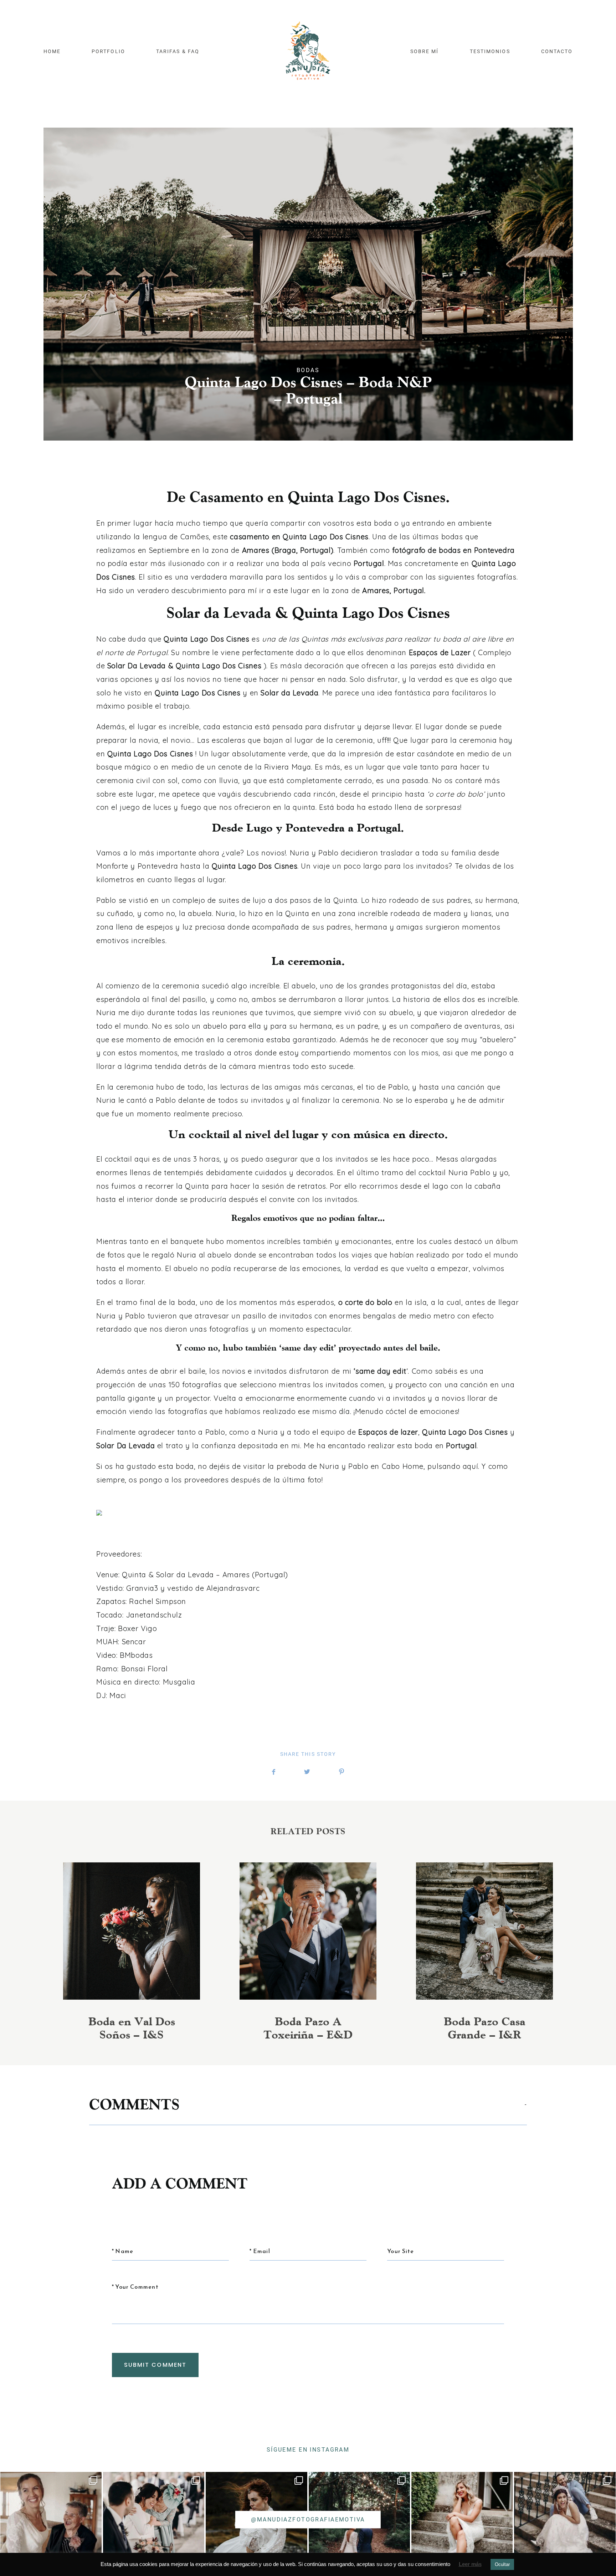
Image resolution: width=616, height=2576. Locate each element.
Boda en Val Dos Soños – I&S (132, 1952)
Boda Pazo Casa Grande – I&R (485, 1952)
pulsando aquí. (453, 1466)
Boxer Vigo (137, 1628)
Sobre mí (424, 52)
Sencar (134, 1642)
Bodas (308, 370)
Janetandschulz (154, 1615)
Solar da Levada (185, 1575)
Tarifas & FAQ (178, 52)
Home (52, 52)
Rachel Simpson (158, 1601)
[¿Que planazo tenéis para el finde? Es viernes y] (462, 2523)
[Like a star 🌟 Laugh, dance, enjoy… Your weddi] (565, 2523)
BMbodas (136, 1655)
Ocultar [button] (502, 2564)
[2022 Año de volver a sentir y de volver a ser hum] (154, 2523)
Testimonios (490, 52)
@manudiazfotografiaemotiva (308, 2520)
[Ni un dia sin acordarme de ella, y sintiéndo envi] (51, 2523)
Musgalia (179, 1682)
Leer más (470, 2564)
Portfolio (108, 52)
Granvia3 (142, 1588)
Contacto (557, 52)
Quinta (133, 1575)
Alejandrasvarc (233, 1588)
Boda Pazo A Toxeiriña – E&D (308, 1952)
